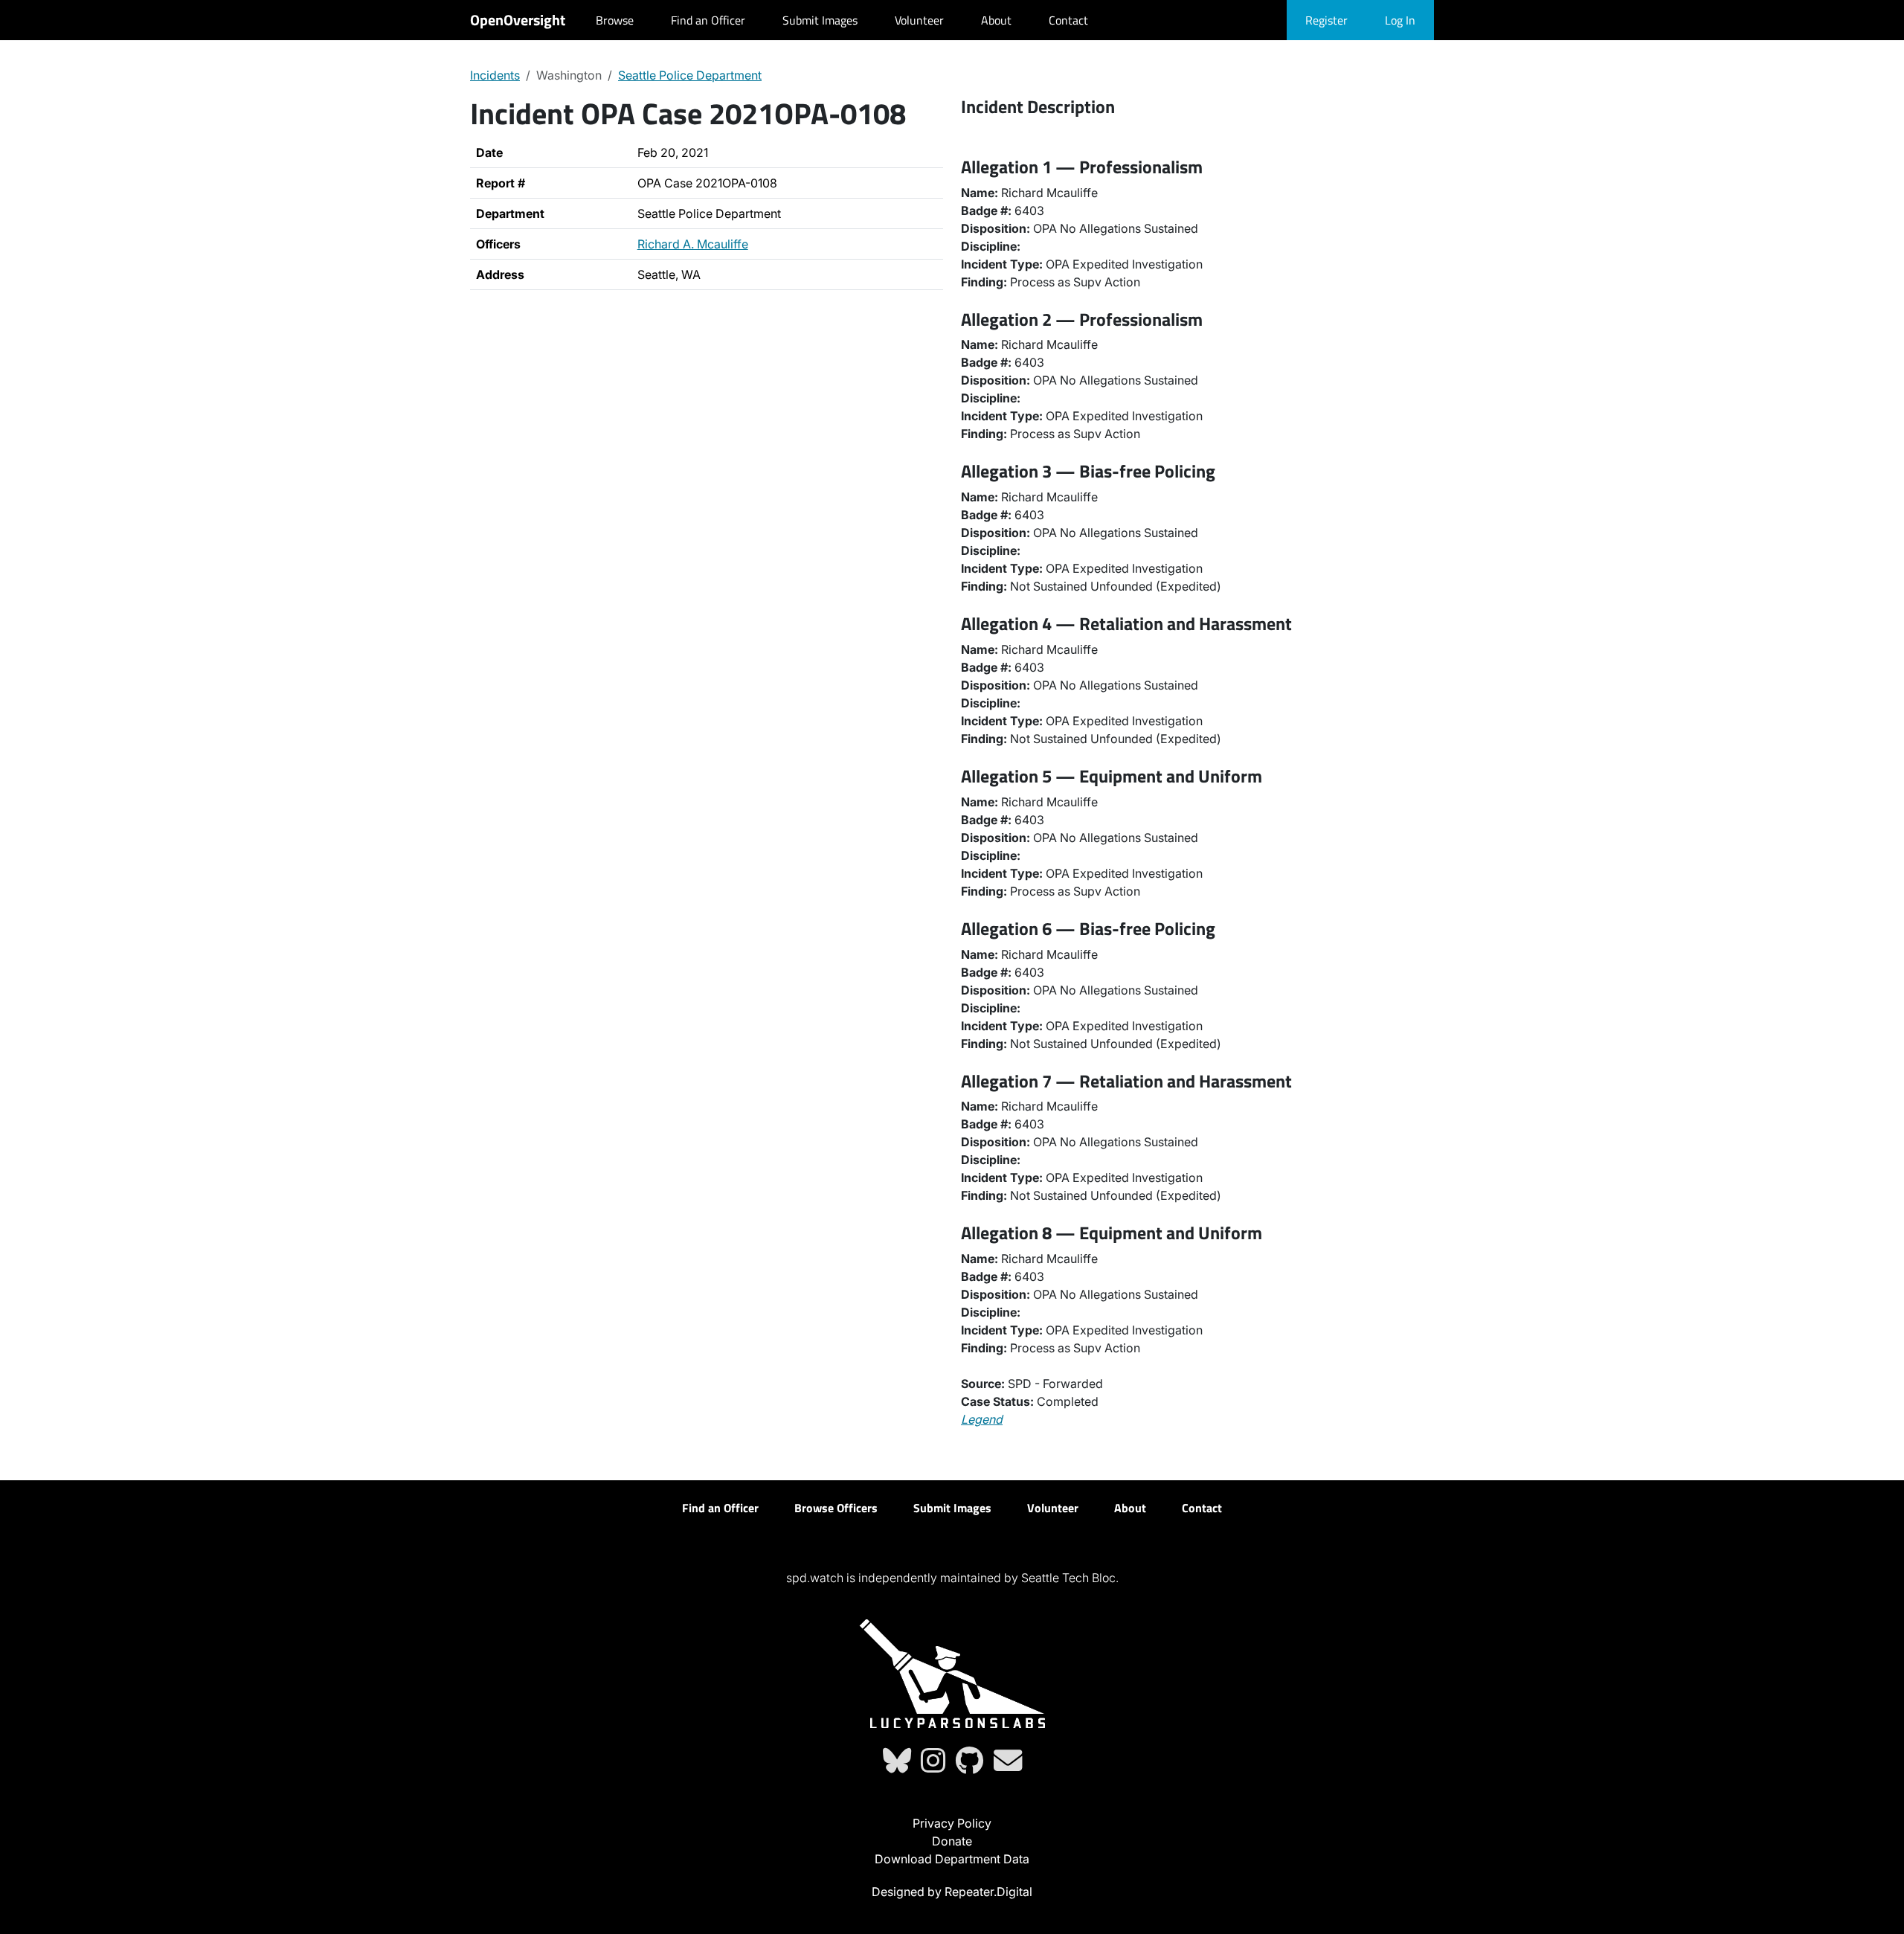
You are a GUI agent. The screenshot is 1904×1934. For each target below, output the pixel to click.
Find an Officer (708, 20)
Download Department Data (952, 1859)
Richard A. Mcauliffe (693, 244)
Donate (952, 1841)
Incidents (495, 75)
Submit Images (820, 20)
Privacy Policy (952, 1823)
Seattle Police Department (690, 75)
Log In (1400, 20)
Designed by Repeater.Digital (952, 1892)
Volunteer (919, 20)
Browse (615, 20)
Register (1326, 20)
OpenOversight (518, 20)
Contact (1068, 20)
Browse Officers (836, 1508)
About (996, 20)
